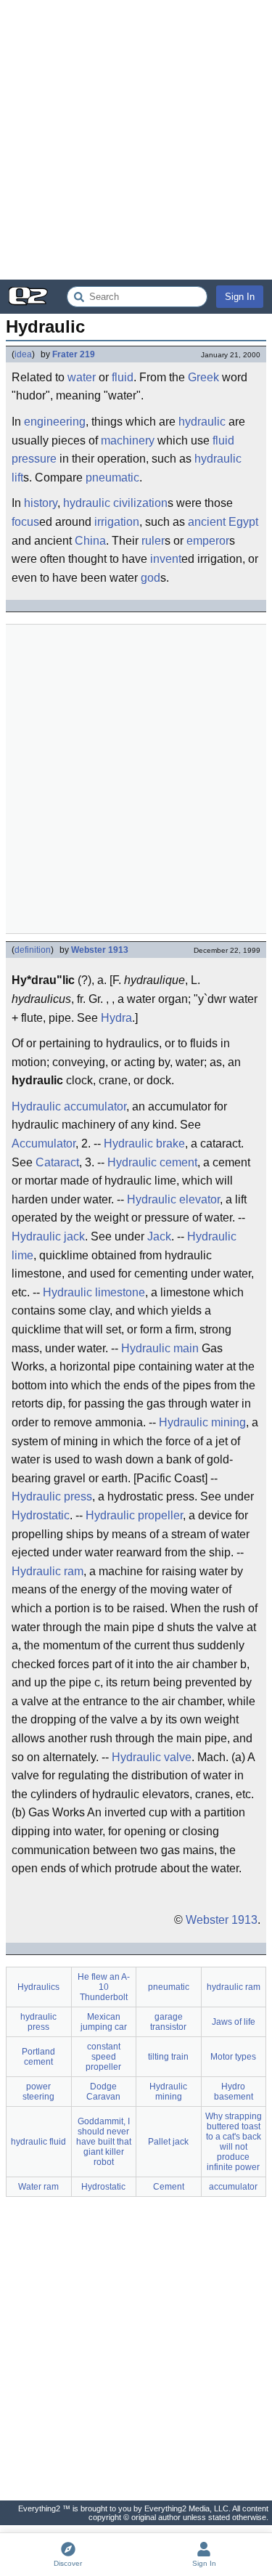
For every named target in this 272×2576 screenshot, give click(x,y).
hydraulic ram (234, 1987)
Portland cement (38, 2057)
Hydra (116, 1018)
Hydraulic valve (152, 1757)
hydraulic (202, 422)
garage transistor (168, 2022)
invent (166, 559)
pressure (34, 459)
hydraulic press (38, 2022)
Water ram (38, 2187)
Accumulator (44, 1143)
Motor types (233, 2057)
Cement (169, 2187)
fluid (123, 377)
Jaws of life (234, 2022)
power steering (38, 2092)
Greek (203, 377)
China (90, 541)
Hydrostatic (41, 1515)
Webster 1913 (100, 950)
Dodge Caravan (103, 2092)
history (41, 503)
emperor (208, 541)
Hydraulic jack (48, 1236)
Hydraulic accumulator (69, 1106)
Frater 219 (74, 354)
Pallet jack (168, 2142)
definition (33, 950)
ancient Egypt (223, 522)
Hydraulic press (52, 1496)
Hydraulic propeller (134, 1515)
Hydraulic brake (144, 1143)
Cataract (57, 1162)
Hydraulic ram (48, 1571)
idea (23, 354)
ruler (153, 541)
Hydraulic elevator (173, 1199)
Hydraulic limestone (94, 1292)
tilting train (168, 2057)
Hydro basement (234, 2092)
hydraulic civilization (115, 503)
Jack (159, 1236)
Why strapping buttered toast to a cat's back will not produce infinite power (234, 2142)
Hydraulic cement (152, 1162)
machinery (128, 440)
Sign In (240, 297)
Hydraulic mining (202, 1422)
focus (25, 522)
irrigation (117, 522)
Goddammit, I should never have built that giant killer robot (104, 2142)
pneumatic (112, 478)
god (151, 578)
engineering (55, 422)
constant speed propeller (103, 2057)
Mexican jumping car (104, 2022)
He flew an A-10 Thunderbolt (104, 1987)
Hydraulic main (160, 1348)
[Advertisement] (136, 140)
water (82, 377)
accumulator (233, 2187)
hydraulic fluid (38, 2142)
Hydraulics (38, 1987)
